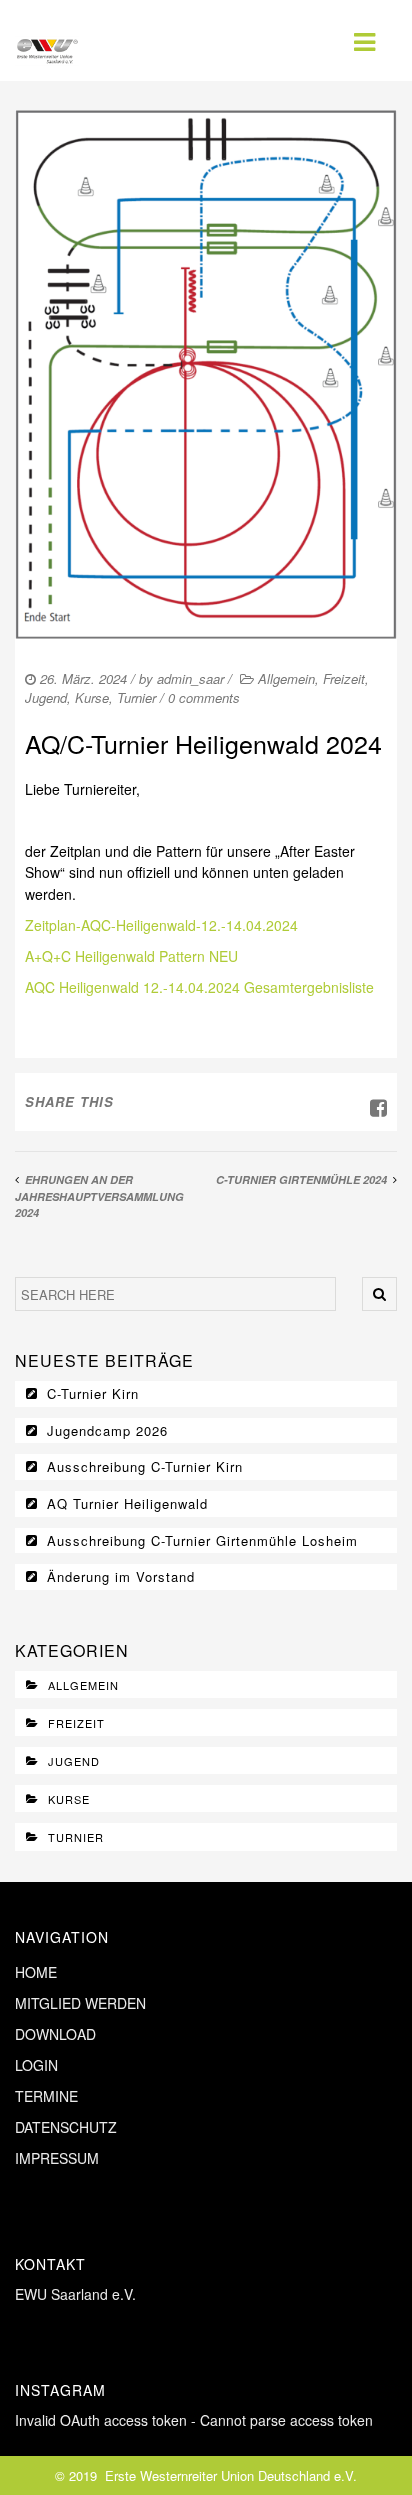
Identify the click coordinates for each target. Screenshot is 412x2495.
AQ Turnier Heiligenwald (127, 1503)
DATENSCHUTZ (66, 2127)
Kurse (92, 697)
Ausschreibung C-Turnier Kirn (145, 1466)
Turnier (136, 697)
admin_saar (190, 678)
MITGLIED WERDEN (80, 2003)
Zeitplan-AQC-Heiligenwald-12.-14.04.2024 (161, 925)
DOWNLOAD (55, 2034)
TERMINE (46, 2096)
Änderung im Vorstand (121, 1576)
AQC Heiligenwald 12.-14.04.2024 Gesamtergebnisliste (199, 987)
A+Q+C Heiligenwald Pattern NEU (131, 956)
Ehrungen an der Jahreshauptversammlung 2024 (99, 1196)
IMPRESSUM (57, 2158)
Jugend (46, 697)
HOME (36, 1972)
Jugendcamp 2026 (107, 1430)
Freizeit (344, 678)
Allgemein (286, 678)
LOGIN (36, 2065)
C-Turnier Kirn (93, 1393)
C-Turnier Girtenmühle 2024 (301, 1179)
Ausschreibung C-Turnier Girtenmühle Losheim (202, 1540)
